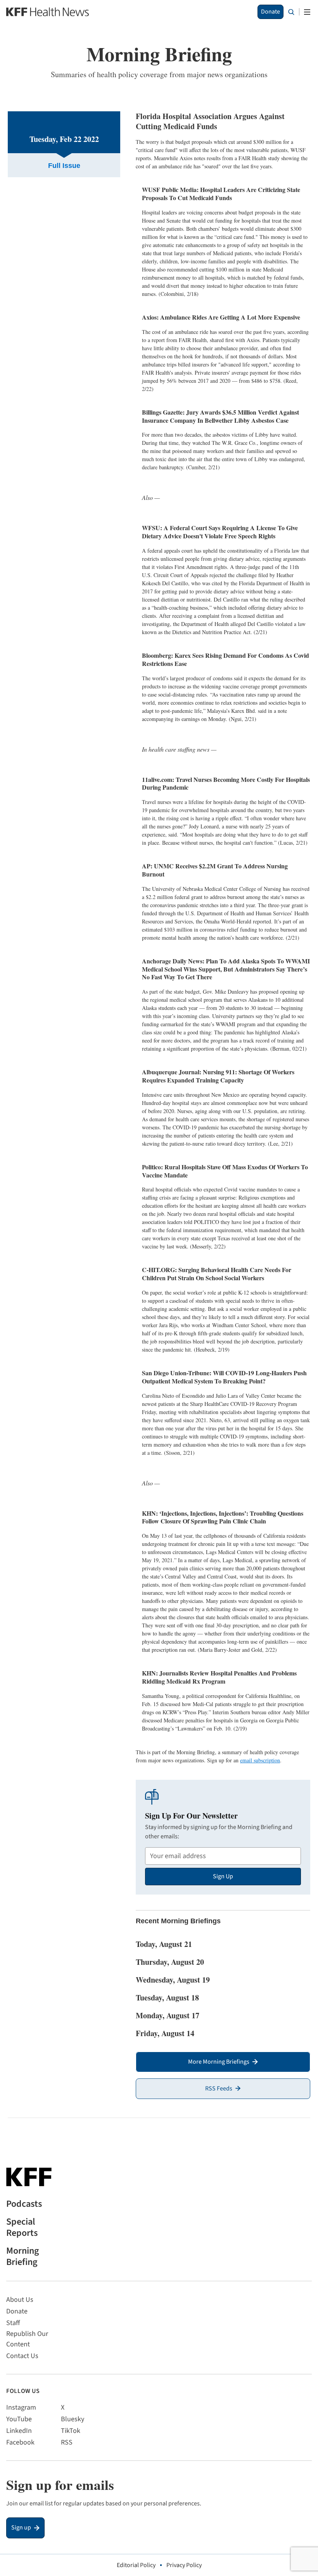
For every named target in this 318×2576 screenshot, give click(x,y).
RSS (67, 2442)
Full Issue (64, 166)
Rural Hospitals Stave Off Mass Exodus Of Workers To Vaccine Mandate (225, 1171)
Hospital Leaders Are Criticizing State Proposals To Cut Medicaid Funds (221, 194)
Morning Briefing (22, 2257)
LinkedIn (19, 2431)
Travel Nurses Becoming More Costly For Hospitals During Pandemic (226, 783)
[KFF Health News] (48, 12)
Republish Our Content (27, 2339)
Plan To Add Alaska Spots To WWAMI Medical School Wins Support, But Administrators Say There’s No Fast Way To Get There (226, 969)
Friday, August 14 (165, 2033)
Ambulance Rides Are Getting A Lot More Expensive (221, 317)
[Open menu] (307, 12)
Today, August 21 (164, 1944)
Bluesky (73, 2419)
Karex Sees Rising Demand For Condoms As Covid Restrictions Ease (226, 659)
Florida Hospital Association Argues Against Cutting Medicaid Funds (210, 121)
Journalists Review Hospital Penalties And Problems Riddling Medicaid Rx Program (219, 1677)
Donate (270, 12)
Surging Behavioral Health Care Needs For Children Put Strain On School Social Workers (217, 1274)
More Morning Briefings (219, 2062)
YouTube (19, 2419)
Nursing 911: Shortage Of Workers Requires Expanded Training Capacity (218, 1076)
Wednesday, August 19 (173, 1980)
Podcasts (24, 2204)
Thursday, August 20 (170, 1962)
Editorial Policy (136, 2565)
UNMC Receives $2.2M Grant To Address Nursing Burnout (215, 870)
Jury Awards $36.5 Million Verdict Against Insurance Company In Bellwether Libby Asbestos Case (220, 416)
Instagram (21, 2407)
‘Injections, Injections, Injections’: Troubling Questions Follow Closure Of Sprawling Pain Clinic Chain (223, 1517)
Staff (13, 2323)
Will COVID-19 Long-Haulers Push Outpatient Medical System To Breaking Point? (224, 1377)
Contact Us (22, 2356)
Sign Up (223, 1876)
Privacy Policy (184, 2565)
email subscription (260, 1760)
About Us (20, 2300)
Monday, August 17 (168, 2015)
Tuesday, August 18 (167, 1998)
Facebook (20, 2442)
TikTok (71, 2431)
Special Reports (22, 2228)
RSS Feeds (219, 2088)
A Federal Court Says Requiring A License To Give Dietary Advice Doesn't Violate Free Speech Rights (220, 532)
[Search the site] (291, 12)
